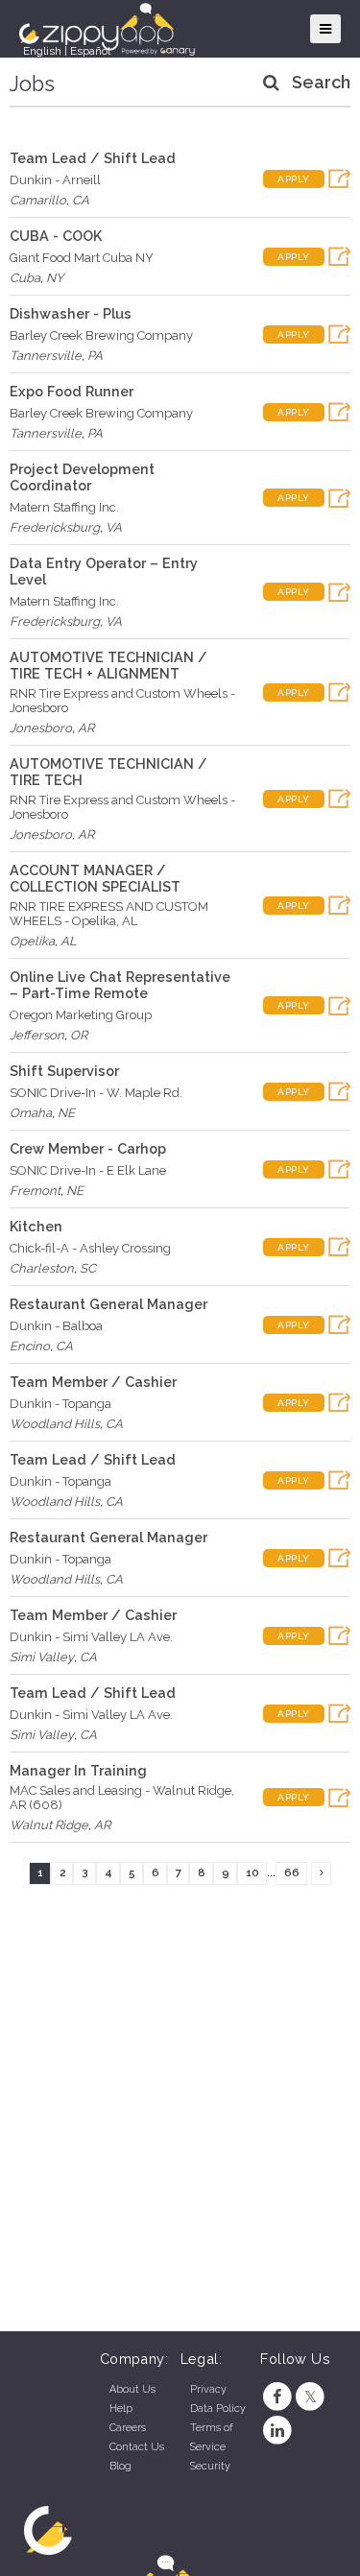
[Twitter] (311, 2397)
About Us (132, 2389)
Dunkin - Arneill (55, 180)
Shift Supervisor (64, 1071)
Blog (120, 2466)
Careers (128, 2428)
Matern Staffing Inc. (64, 507)
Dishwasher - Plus (71, 313)
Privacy (208, 2389)
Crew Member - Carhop (88, 1148)
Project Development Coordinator (82, 477)
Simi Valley (42, 1657)
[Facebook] (277, 2397)
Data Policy (218, 2409)
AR (86, 728)
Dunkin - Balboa (56, 1326)
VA (114, 527)
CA (81, 200)
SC (88, 1268)
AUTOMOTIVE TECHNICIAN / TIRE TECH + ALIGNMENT (108, 665)
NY (55, 278)
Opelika (32, 941)
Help (121, 2409)
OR (79, 1035)
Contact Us (137, 2447)
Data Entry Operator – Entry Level (104, 571)
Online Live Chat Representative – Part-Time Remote (120, 985)
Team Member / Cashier (93, 1382)
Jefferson (37, 1035)
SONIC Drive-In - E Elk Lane (88, 1170)
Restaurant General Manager (108, 1304)
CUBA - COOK (56, 236)
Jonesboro (41, 728)
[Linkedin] (277, 2431)
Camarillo (38, 200)
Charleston (42, 1268)
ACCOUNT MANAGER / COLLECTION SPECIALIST (95, 878)
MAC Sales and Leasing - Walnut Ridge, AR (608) (122, 1798)
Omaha (31, 1113)
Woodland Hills (55, 1424)
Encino (30, 1346)
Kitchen (36, 1226)
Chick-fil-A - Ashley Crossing (90, 1248)
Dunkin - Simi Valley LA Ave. (91, 1637)
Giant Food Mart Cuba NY (82, 258)
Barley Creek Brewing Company (101, 335)
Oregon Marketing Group (81, 1015)
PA (95, 356)
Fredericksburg (55, 527)
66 (292, 1872)
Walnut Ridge (49, 1825)
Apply (294, 179)
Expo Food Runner (72, 391)
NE (66, 1113)
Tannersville (46, 356)
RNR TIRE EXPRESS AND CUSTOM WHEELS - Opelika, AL (109, 914)
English (42, 51)
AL (69, 941)
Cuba (25, 278)
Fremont (35, 1191)
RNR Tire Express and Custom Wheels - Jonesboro (122, 701)
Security (210, 2466)
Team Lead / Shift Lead (93, 158)
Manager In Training (78, 1770)
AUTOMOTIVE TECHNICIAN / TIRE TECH (108, 772)
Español (90, 51)
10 (252, 1872)
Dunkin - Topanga (60, 1404)
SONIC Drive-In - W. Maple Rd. (96, 1093)
